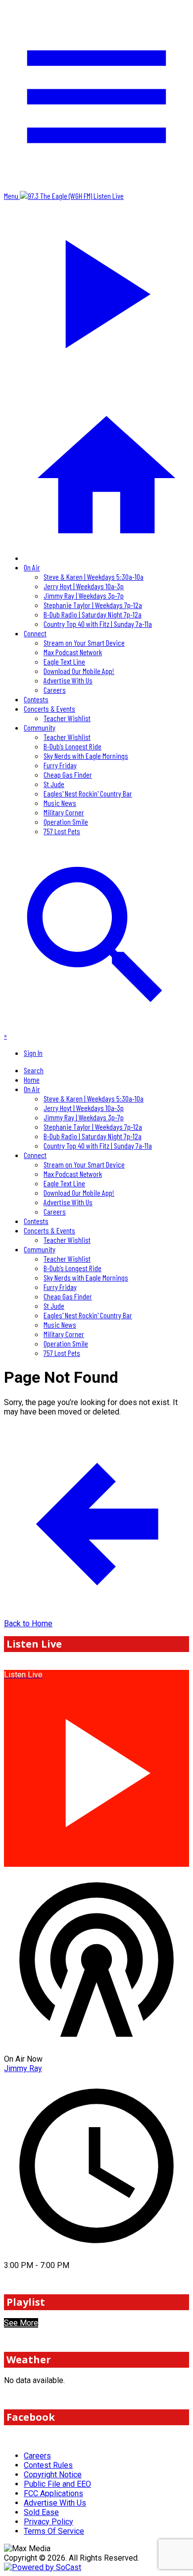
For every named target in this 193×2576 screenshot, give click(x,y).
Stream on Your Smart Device (84, 643)
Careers (55, 690)
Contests (36, 699)
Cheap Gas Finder (68, 774)
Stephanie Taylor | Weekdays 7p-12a (93, 605)
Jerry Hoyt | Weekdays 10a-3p (84, 586)
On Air (32, 567)
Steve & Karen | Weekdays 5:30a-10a (94, 577)
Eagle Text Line (64, 661)
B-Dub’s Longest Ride (72, 746)
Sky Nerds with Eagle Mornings (86, 756)
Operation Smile (66, 822)
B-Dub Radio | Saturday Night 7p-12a (93, 614)
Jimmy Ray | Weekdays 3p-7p (84, 595)
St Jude (54, 784)
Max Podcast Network (73, 652)
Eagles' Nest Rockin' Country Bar (88, 793)
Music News (60, 803)
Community (40, 727)
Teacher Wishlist (67, 718)
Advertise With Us (68, 680)
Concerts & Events (49, 708)
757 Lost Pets (62, 831)
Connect (35, 633)
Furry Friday (60, 765)
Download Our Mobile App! (79, 671)
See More (21, 2323)
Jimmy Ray (23, 2068)
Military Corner (64, 812)
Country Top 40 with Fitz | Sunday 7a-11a (98, 624)
